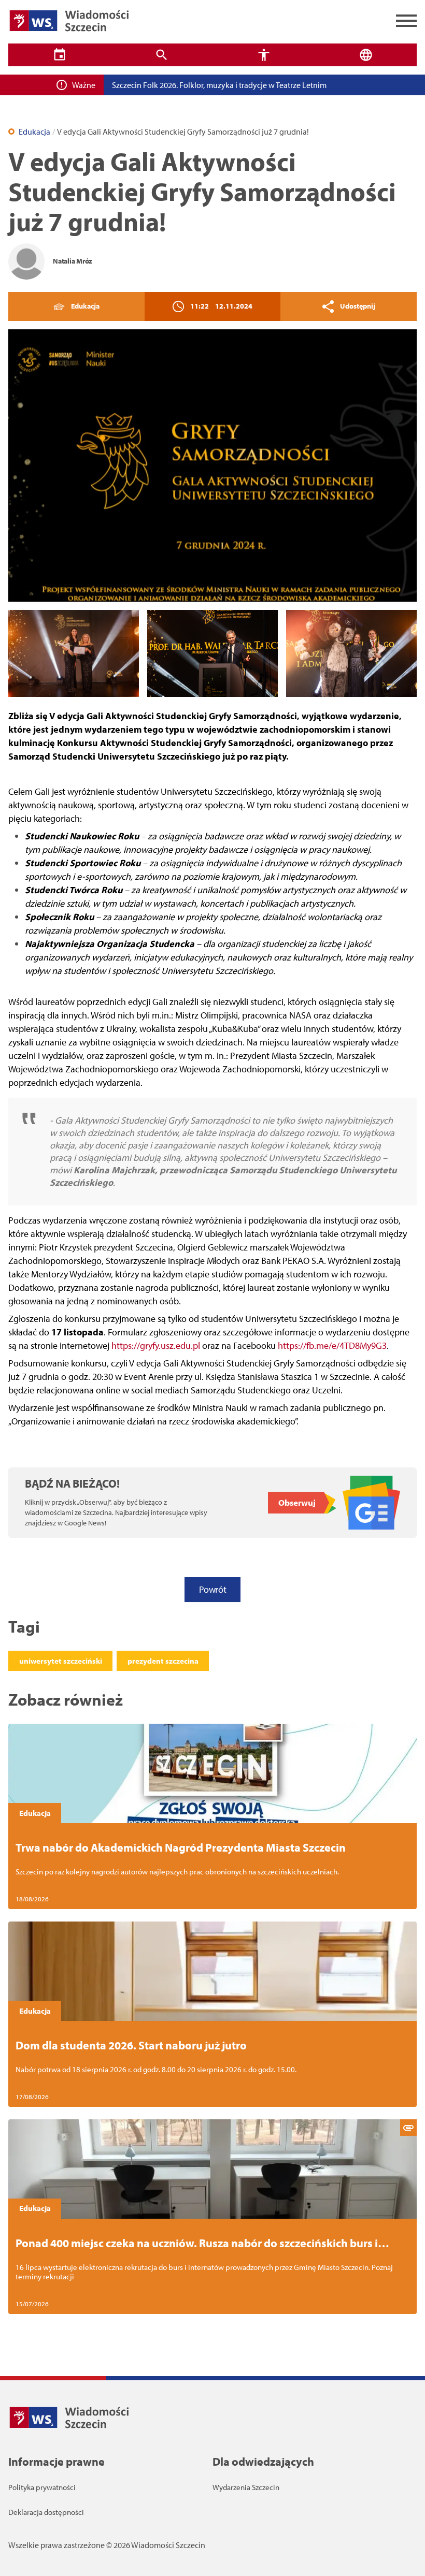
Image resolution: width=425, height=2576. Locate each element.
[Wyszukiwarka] (161, 55)
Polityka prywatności (42, 2487)
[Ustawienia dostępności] (264, 55)
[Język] (366, 55)
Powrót (212, 1589)
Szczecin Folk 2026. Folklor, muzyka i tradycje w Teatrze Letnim (219, 85)
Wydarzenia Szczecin (246, 2487)
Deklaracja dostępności (46, 2512)
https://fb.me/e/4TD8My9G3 (332, 1345)
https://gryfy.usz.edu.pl (156, 1345)
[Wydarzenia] (59, 55)
